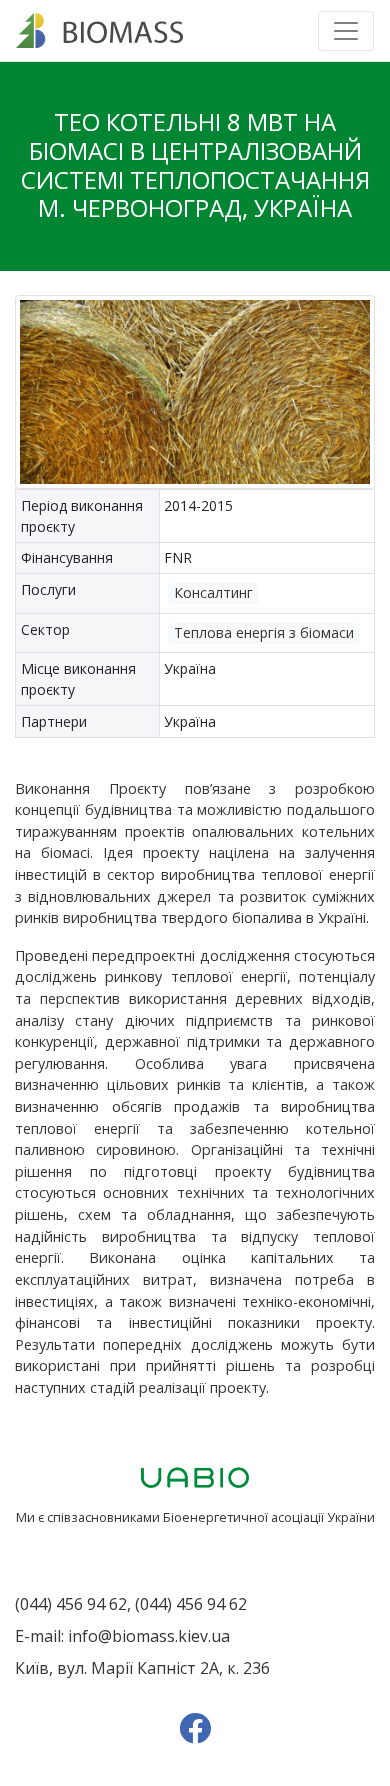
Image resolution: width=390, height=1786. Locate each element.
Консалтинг (213, 592)
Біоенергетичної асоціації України (269, 1517)
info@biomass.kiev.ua (149, 1636)
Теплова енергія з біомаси (264, 632)
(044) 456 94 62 (71, 1604)
